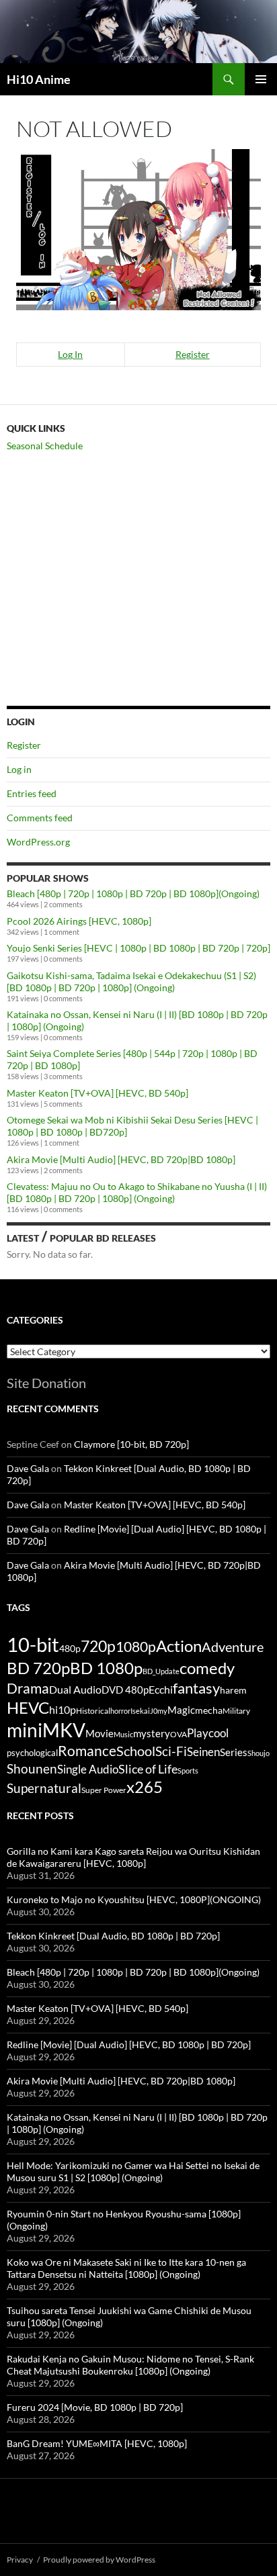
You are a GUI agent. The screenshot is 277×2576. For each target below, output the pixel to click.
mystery (152, 1733)
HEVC (28, 1708)
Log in (19, 769)
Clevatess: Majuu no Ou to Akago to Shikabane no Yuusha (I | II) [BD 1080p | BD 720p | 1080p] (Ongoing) (137, 1192)
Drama (28, 1688)
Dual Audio (75, 1689)
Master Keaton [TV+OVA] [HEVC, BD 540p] (97, 1093)
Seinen (203, 1752)
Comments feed (40, 818)
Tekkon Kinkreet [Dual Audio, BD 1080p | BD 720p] (113, 1936)
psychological (32, 1753)
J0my (159, 1711)
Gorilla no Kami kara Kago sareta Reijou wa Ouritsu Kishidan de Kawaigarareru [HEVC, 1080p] (133, 1857)
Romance (87, 1751)
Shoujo (259, 1753)
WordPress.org (38, 842)
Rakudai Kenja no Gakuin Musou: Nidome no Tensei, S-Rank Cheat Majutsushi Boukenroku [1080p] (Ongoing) (130, 2365)
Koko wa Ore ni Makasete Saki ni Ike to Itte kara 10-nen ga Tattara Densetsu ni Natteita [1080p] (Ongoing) (126, 2268)
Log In (70, 354)
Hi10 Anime (39, 79)
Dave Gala (28, 1468)
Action (179, 1646)
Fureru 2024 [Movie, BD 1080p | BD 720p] (95, 2407)
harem (233, 1690)
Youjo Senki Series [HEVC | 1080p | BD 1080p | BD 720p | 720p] (138, 948)
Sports (188, 1770)
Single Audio (88, 1769)
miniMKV (46, 1730)
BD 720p (38, 1668)
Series (234, 1752)
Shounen (32, 1768)
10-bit (33, 1644)
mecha (209, 1710)
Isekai (140, 1711)
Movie (100, 1733)
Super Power (104, 1790)
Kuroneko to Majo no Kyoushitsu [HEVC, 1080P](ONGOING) (134, 1899)
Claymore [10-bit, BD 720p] (131, 1444)
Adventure (233, 1647)
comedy (207, 1668)
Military (236, 1711)
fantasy (196, 1688)
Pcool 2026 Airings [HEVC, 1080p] (79, 921)
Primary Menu (261, 79)
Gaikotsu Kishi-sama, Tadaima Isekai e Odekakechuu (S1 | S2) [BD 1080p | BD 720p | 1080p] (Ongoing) (131, 981)
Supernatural (44, 1788)
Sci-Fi (171, 1751)
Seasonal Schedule (45, 446)
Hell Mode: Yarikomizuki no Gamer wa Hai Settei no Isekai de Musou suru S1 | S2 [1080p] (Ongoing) (133, 2171)
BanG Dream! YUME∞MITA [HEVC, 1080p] (97, 2443)
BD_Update (161, 1671)
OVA (179, 1734)
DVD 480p (125, 1690)
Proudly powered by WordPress (99, 2560)
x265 (145, 1787)
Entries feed (32, 793)
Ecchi (161, 1689)
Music (123, 1734)
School (136, 1751)
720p (98, 1646)
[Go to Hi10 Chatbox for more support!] (138, 228)
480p (70, 1648)
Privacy (20, 2560)
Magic (181, 1710)
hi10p (63, 1709)
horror (120, 1711)
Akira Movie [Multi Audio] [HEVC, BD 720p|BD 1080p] (121, 1159)
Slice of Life (148, 1769)
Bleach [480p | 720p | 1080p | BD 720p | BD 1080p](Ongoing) (133, 893)
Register (193, 354)
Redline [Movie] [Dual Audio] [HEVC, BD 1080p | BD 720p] (129, 2044)
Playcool (208, 1733)
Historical (93, 1710)
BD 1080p (106, 1668)
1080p (136, 1646)
